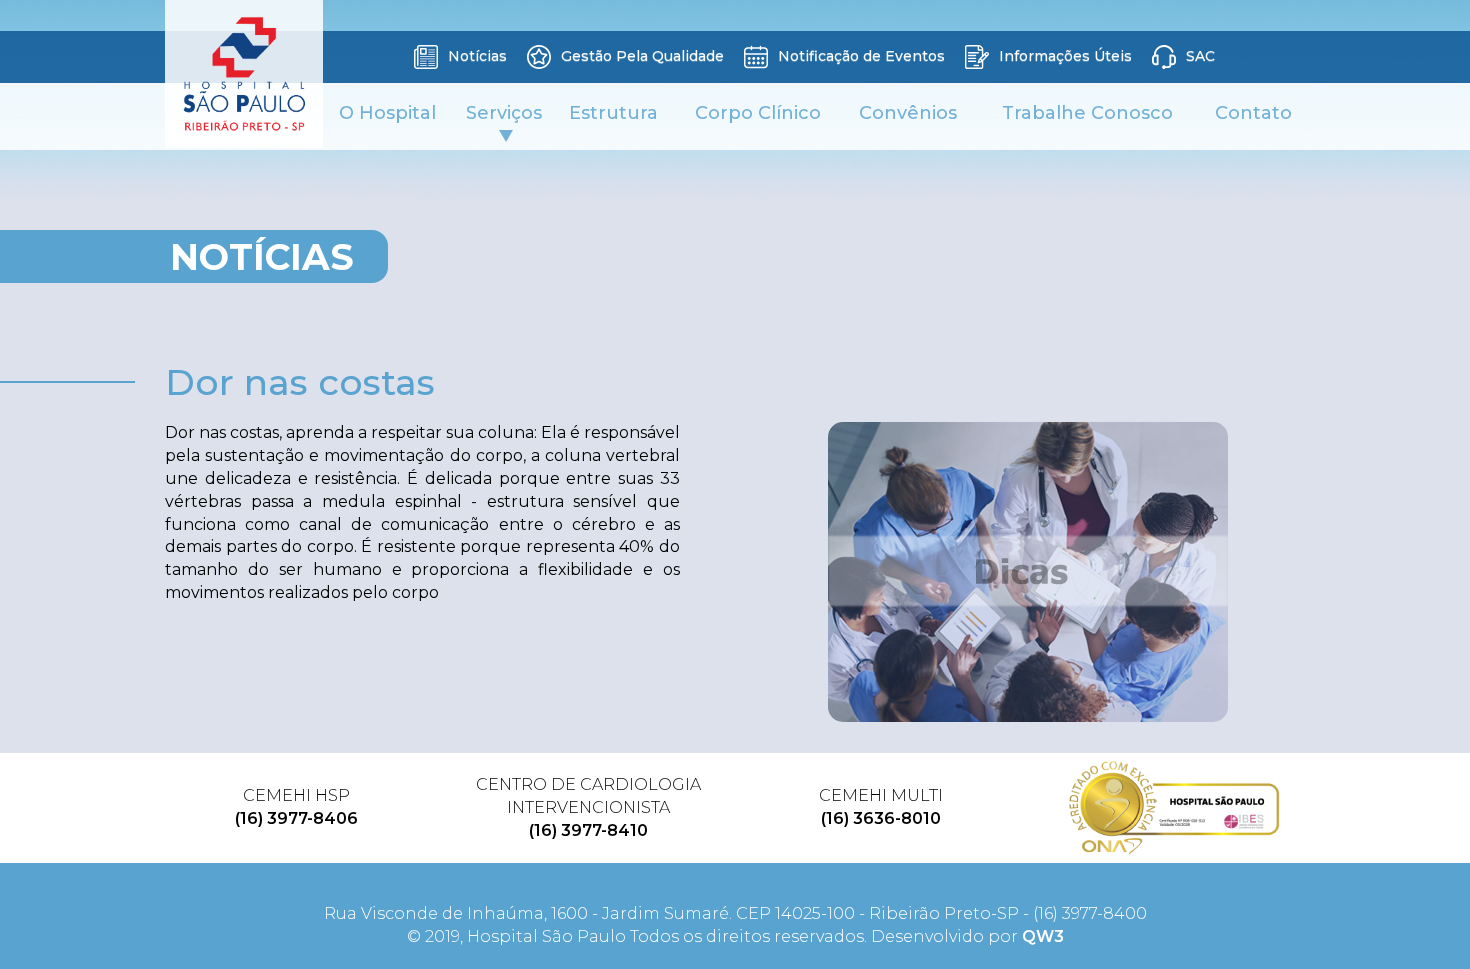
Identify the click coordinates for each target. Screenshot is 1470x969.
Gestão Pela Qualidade (640, 56)
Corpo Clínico (758, 113)
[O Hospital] (1174, 808)
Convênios (908, 113)
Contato (1253, 113)
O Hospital (387, 113)
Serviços (504, 113)
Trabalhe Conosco (1087, 113)
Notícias (475, 56)
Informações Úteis (1063, 56)
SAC (1198, 56)
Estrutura (613, 113)
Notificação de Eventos (859, 56)
